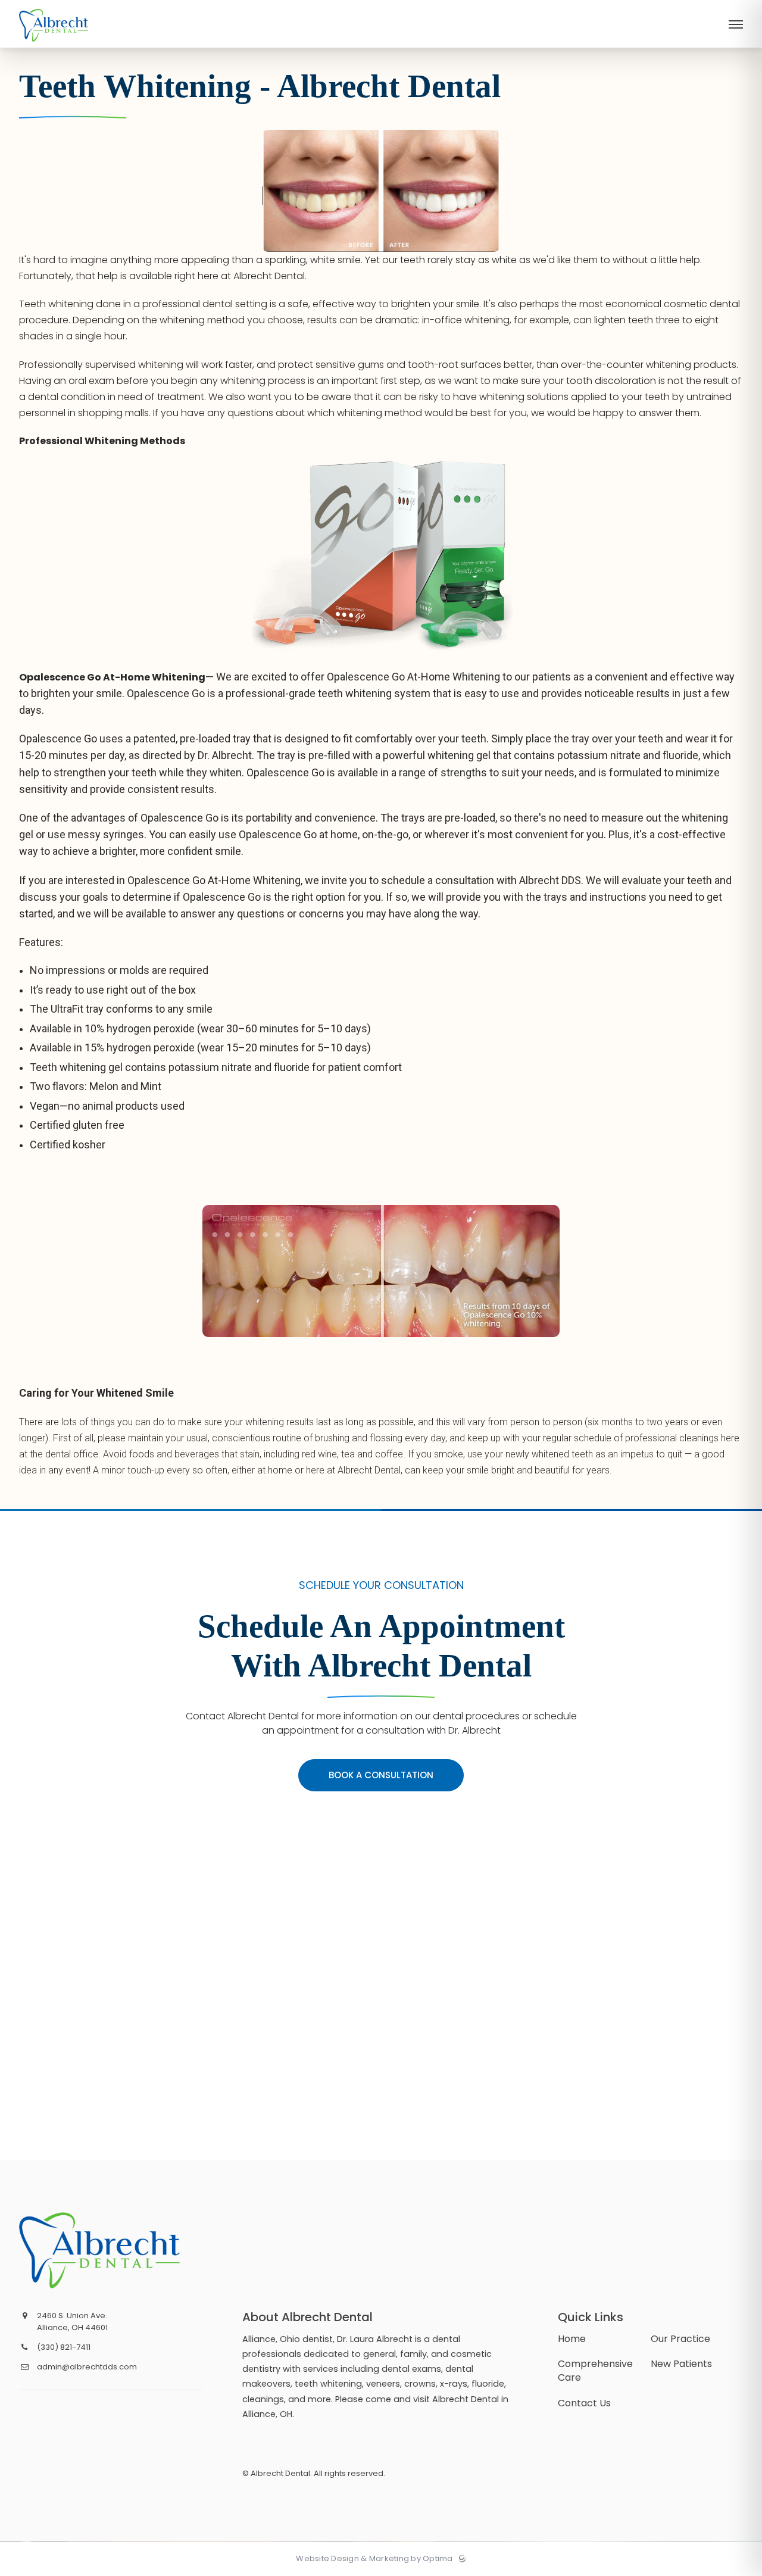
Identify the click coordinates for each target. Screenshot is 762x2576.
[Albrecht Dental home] (110, 2250)
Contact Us (584, 2403)
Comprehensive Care (595, 2371)
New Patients (681, 2364)
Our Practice (680, 2339)
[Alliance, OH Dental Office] (54, 45)
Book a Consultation (381, 1775)
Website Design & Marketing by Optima (374, 2559)
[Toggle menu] (736, 25)
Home (572, 2339)
